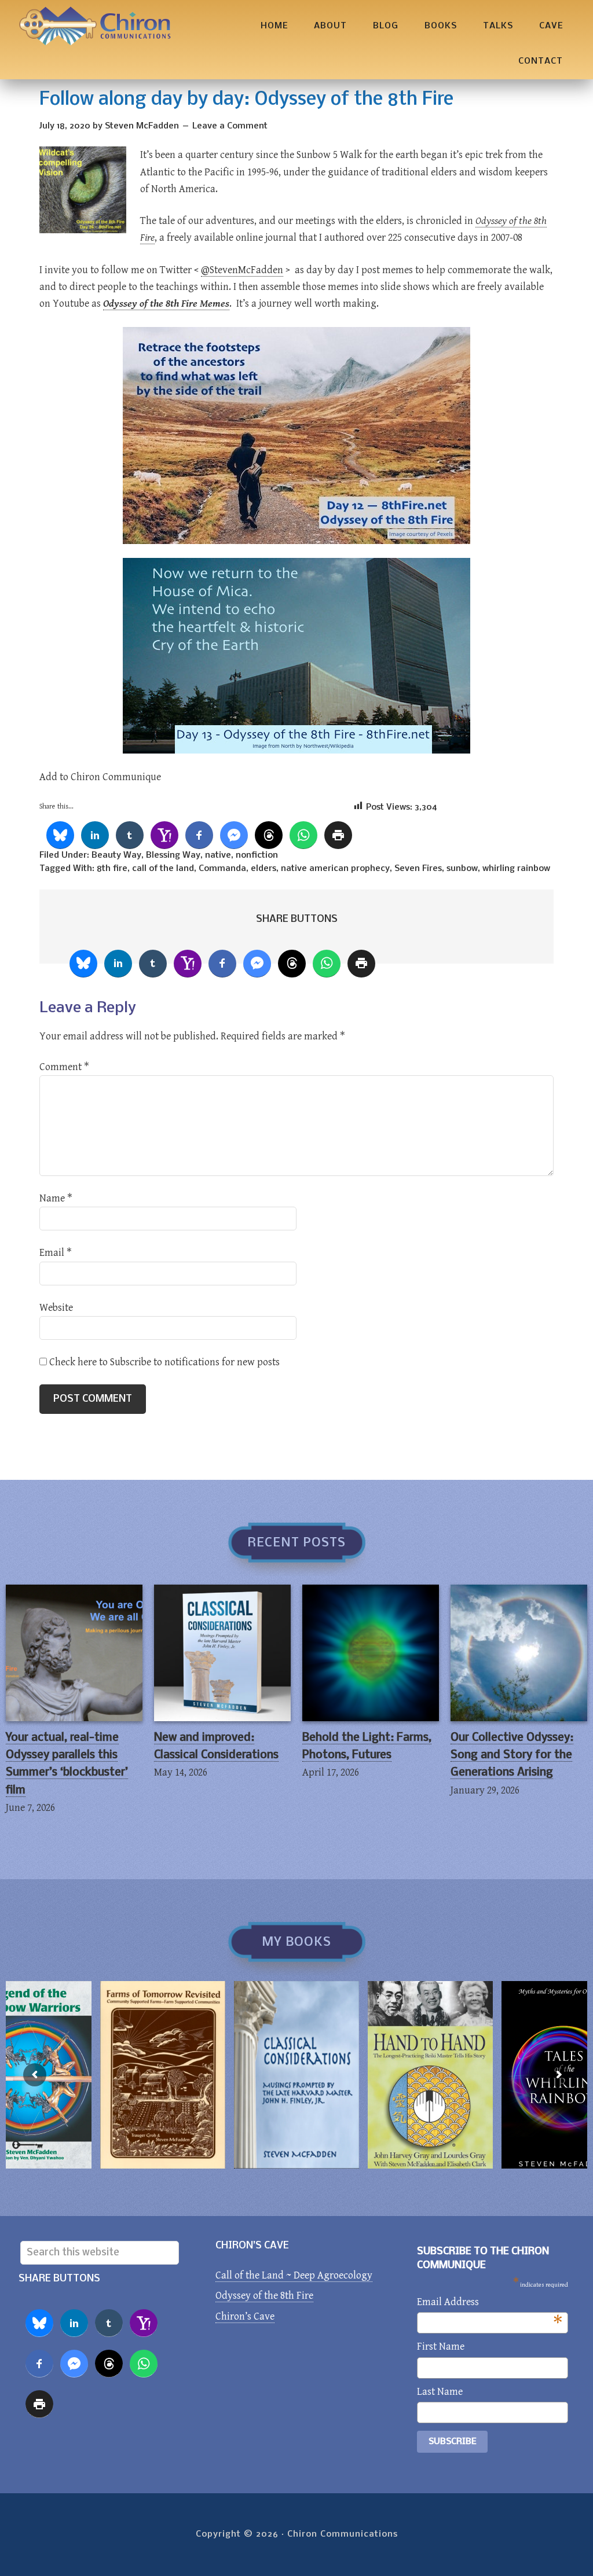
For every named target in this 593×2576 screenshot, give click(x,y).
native (218, 855)
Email (56, 1253)
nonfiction (257, 855)
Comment (64, 1067)
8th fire (112, 869)
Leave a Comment (230, 126)
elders (263, 869)
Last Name (440, 2392)
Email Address (490, 2303)
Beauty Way (116, 855)
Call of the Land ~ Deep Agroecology (294, 2275)
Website (56, 1308)
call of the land (163, 869)
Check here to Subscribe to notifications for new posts (163, 1362)
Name (56, 1198)
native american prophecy (335, 869)
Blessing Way (173, 855)
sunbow (462, 869)
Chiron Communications (95, 26)
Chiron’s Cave (245, 2316)
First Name (441, 2347)
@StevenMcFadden (242, 270)
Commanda (222, 869)
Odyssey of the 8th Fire (264, 2296)
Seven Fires (418, 869)
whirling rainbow (516, 869)
